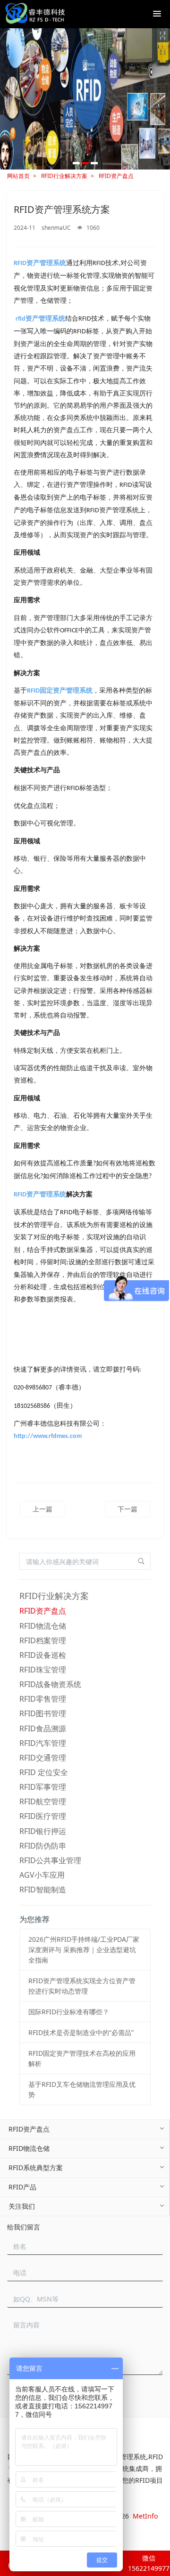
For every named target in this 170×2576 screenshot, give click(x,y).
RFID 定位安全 (44, 1772)
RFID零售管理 (43, 1699)
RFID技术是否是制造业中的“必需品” (81, 2032)
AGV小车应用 (42, 1875)
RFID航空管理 (43, 1801)
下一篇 (127, 1509)
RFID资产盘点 (116, 176)
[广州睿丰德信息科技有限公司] (35, 14)
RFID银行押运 (43, 1831)
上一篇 (42, 1509)
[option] (85, 99)
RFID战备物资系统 (50, 1684)
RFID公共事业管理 (50, 1860)
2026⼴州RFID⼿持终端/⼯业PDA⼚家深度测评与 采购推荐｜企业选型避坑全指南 (84, 1950)
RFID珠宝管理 (43, 1670)
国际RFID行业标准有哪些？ (69, 2012)
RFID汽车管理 (43, 1743)
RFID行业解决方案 (64, 176)
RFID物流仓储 (43, 1626)
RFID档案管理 (43, 1640)
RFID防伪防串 (43, 1846)
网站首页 (18, 176)
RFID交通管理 (43, 1758)
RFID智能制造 (43, 1890)
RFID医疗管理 (43, 1816)
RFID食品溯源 (43, 1728)
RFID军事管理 (43, 1787)
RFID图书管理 (43, 1713)
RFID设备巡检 (43, 1655)
